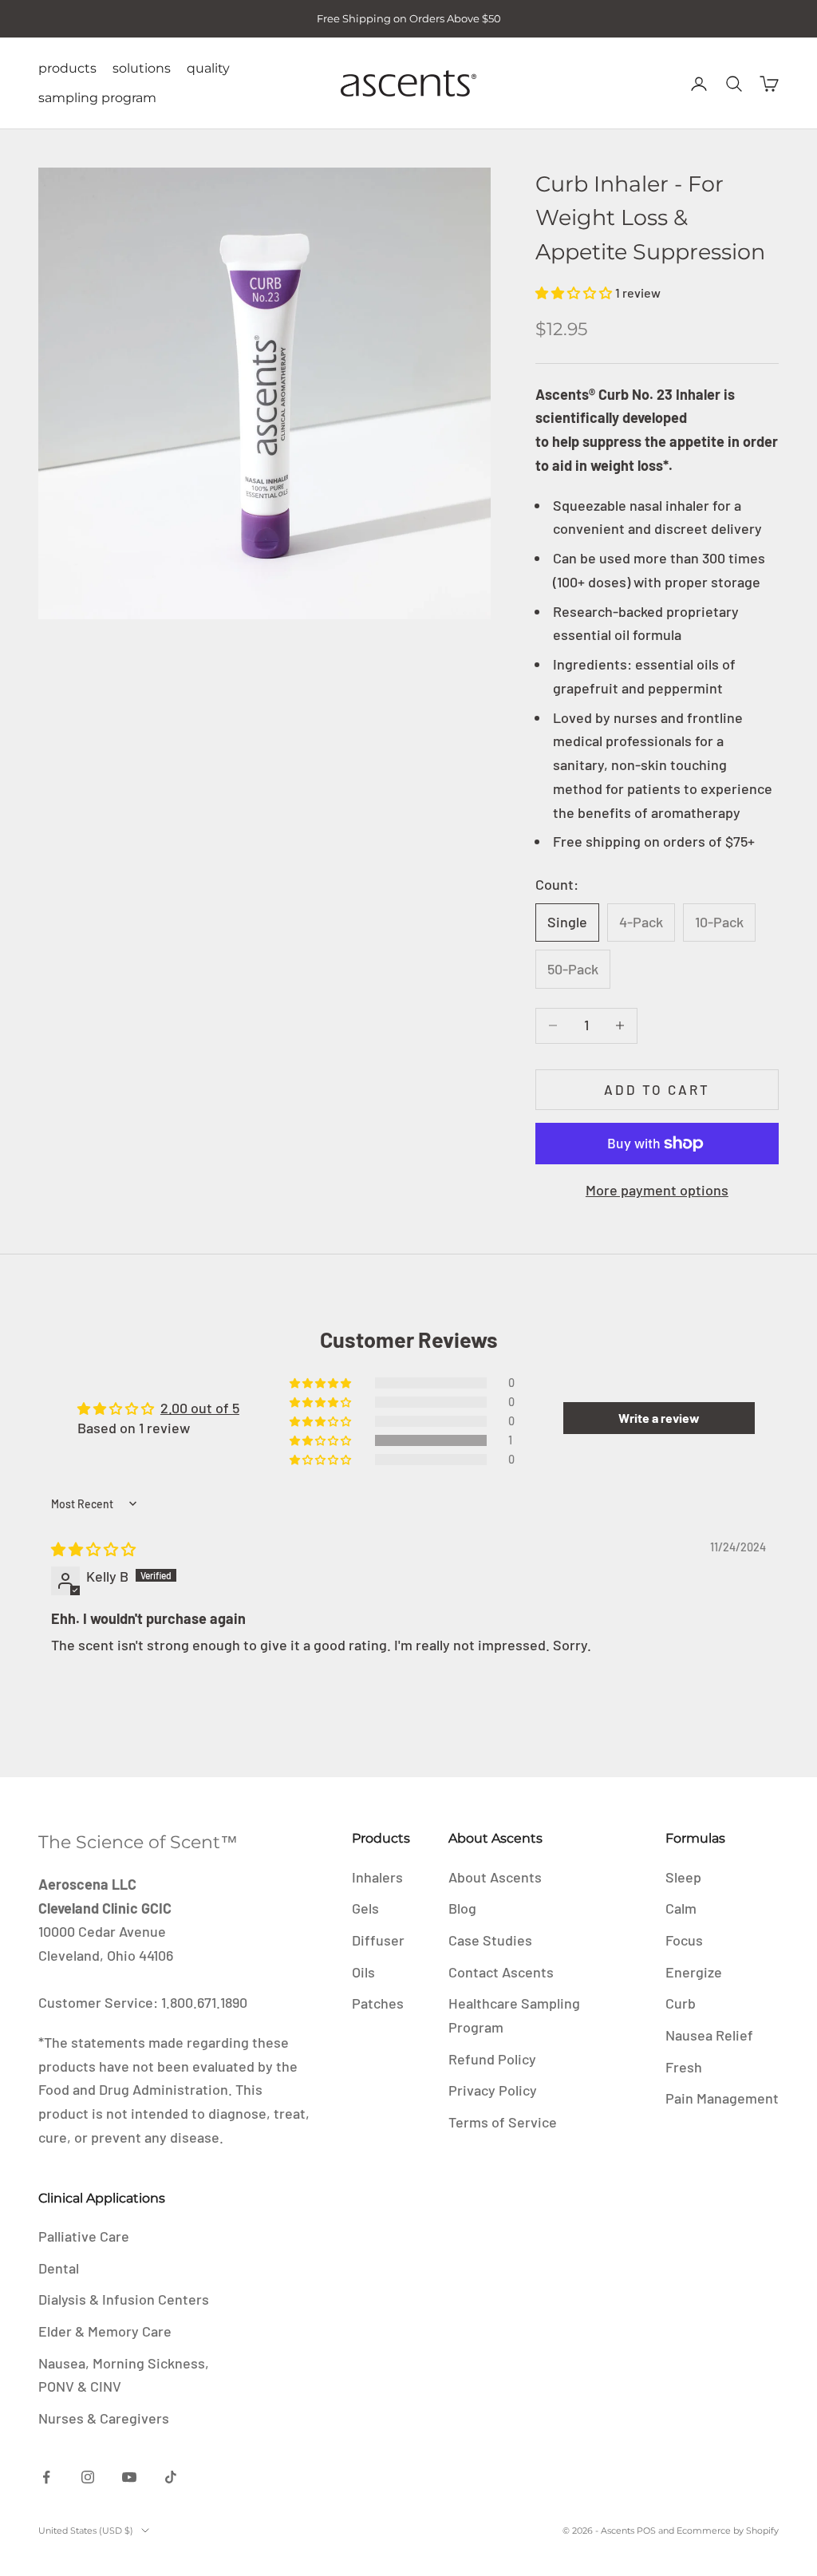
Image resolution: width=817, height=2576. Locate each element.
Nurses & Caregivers (104, 2418)
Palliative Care (84, 2236)
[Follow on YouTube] (129, 2477)
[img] (93, 1549)
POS (646, 2531)
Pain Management (722, 2098)
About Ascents (495, 1877)
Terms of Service (503, 2122)
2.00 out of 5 (200, 1408)
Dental (59, 2268)
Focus (684, 1940)
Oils (363, 1972)
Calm (681, 1908)
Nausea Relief (709, 2035)
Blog (462, 1908)
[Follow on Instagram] (88, 2477)
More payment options (657, 1190)
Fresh (684, 2067)
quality (208, 68)
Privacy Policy (493, 2090)
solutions (142, 68)
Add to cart (657, 1089)
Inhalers (377, 1877)
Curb (681, 2003)
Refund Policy (492, 2059)
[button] (575, 292)
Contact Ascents (501, 1972)
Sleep (683, 1877)
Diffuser (378, 1940)
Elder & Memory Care (105, 2331)
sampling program (97, 98)
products (67, 68)
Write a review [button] (659, 1418)
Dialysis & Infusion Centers (124, 2299)
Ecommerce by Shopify (728, 2531)
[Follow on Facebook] (46, 2477)
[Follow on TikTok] (171, 2477)
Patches (378, 2003)
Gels (365, 1908)
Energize (694, 1972)
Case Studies (490, 1940)
